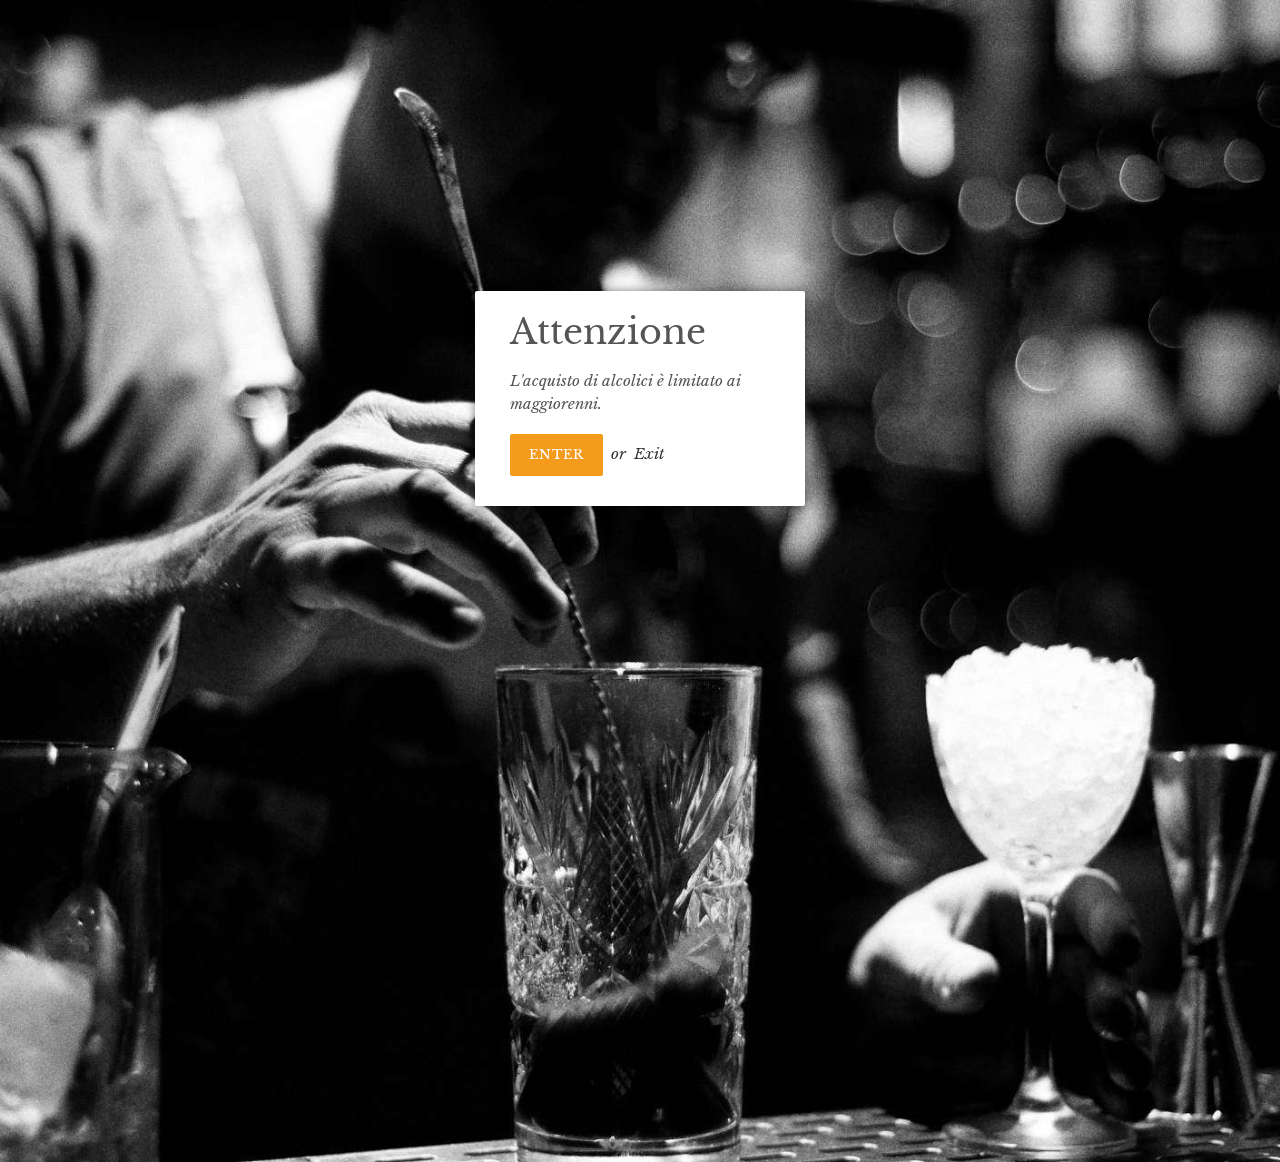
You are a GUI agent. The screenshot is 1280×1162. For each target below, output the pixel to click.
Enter (556, 454)
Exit (649, 453)
